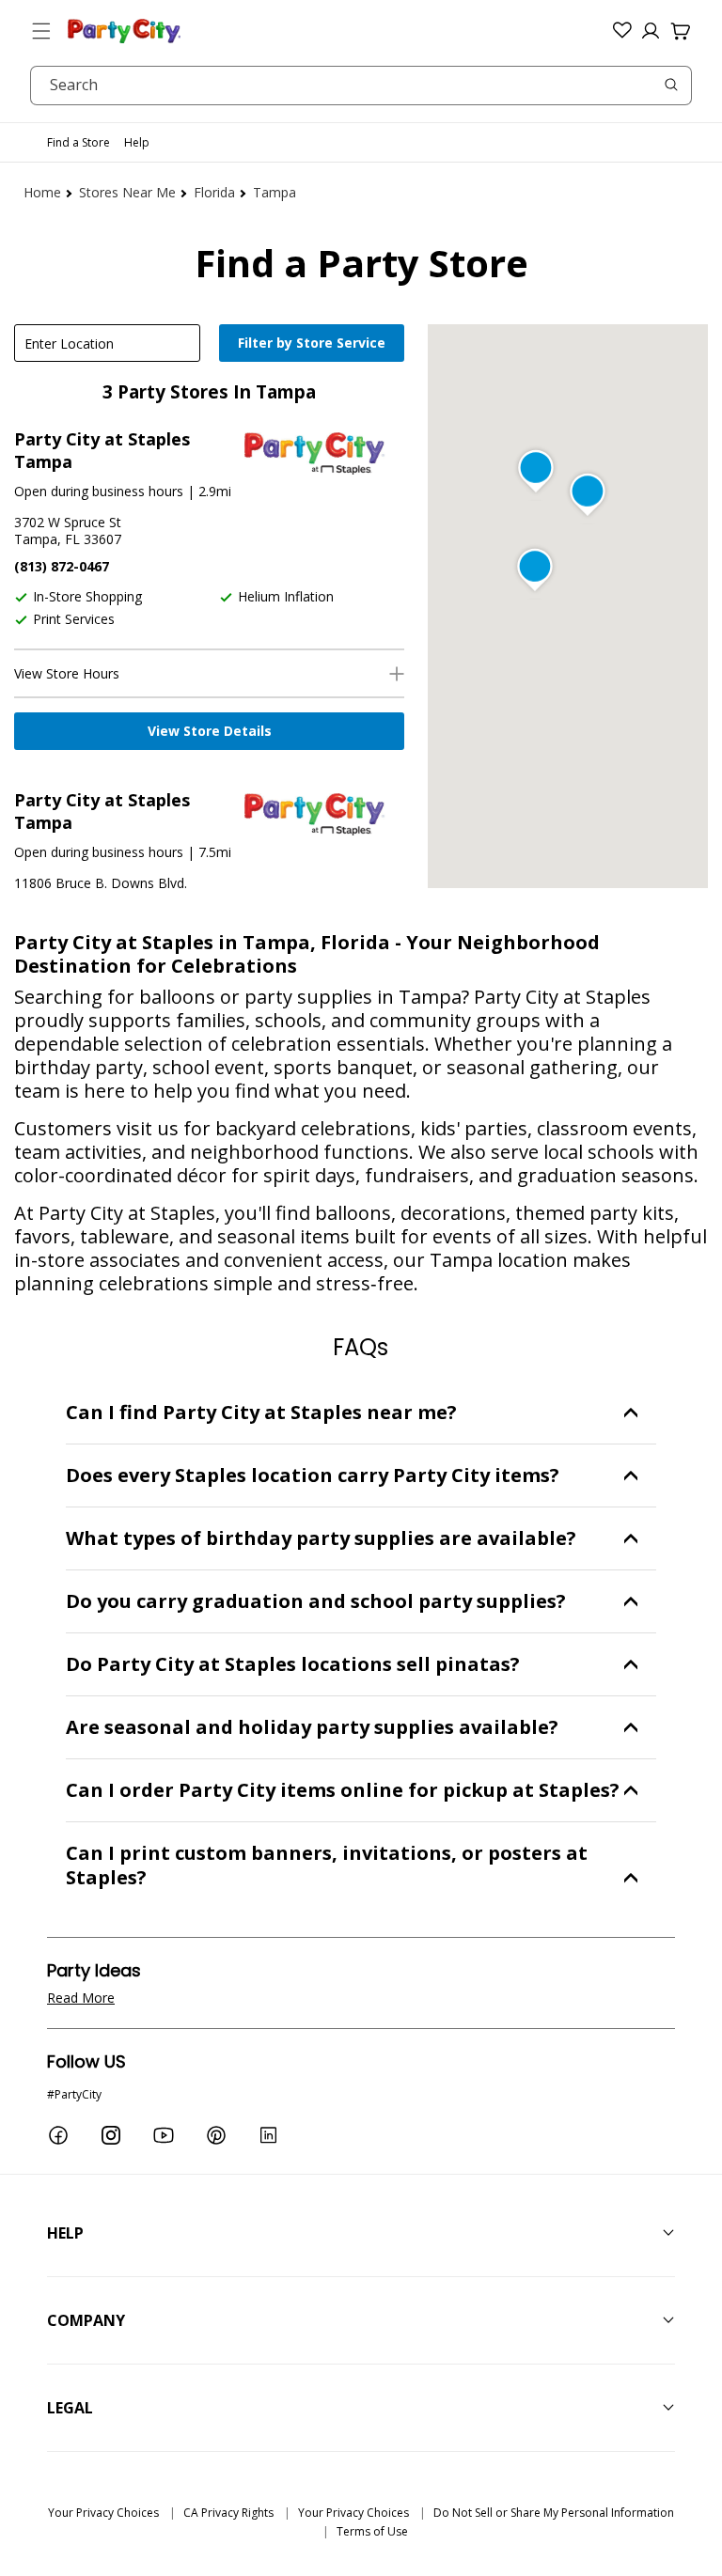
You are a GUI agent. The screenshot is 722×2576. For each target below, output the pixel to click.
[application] (314, 345)
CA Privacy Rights (228, 2513)
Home (42, 192)
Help (137, 142)
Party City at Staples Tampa (102, 450)
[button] (41, 31)
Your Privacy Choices (103, 2513)
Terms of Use (372, 2531)
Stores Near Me (127, 192)
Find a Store (78, 142)
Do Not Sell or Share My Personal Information (554, 2513)
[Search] (671, 85)
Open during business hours (99, 491)
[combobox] (361, 86)
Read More (81, 1998)
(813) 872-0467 (62, 566)
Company (86, 2320)
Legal (70, 2408)
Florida (214, 192)
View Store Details (210, 731)
